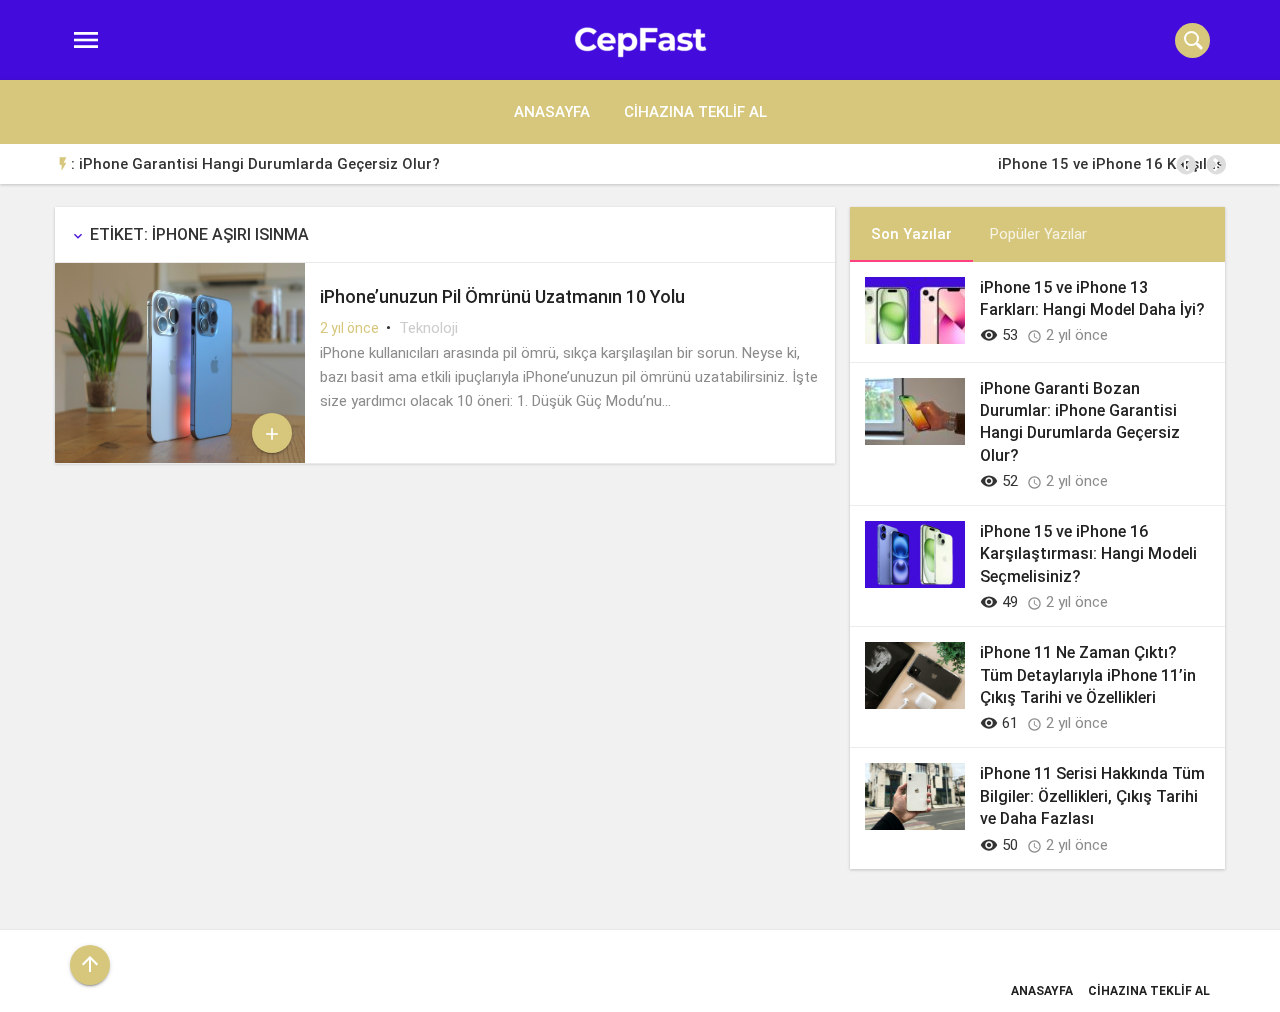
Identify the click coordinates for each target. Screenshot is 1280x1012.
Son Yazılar (911, 234)
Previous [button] (1185, 165)
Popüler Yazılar (1037, 234)
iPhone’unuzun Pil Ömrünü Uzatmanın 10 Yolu (502, 296)
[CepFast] (640, 40)
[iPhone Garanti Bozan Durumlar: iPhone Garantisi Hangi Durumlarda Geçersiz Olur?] (915, 440)
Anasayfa (552, 112)
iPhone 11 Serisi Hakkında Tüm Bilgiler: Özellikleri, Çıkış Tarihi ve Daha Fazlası (1092, 796)
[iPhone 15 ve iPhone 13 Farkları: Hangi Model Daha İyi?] (915, 339)
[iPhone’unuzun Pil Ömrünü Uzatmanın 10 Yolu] (180, 458)
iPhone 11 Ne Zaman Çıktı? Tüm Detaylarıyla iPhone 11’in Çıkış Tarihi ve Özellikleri (1088, 675)
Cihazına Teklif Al (695, 112)
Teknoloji (428, 328)
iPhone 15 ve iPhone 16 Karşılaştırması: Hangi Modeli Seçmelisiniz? (597, 164)
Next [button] (1215, 165)
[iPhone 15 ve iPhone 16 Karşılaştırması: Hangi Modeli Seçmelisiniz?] (915, 583)
